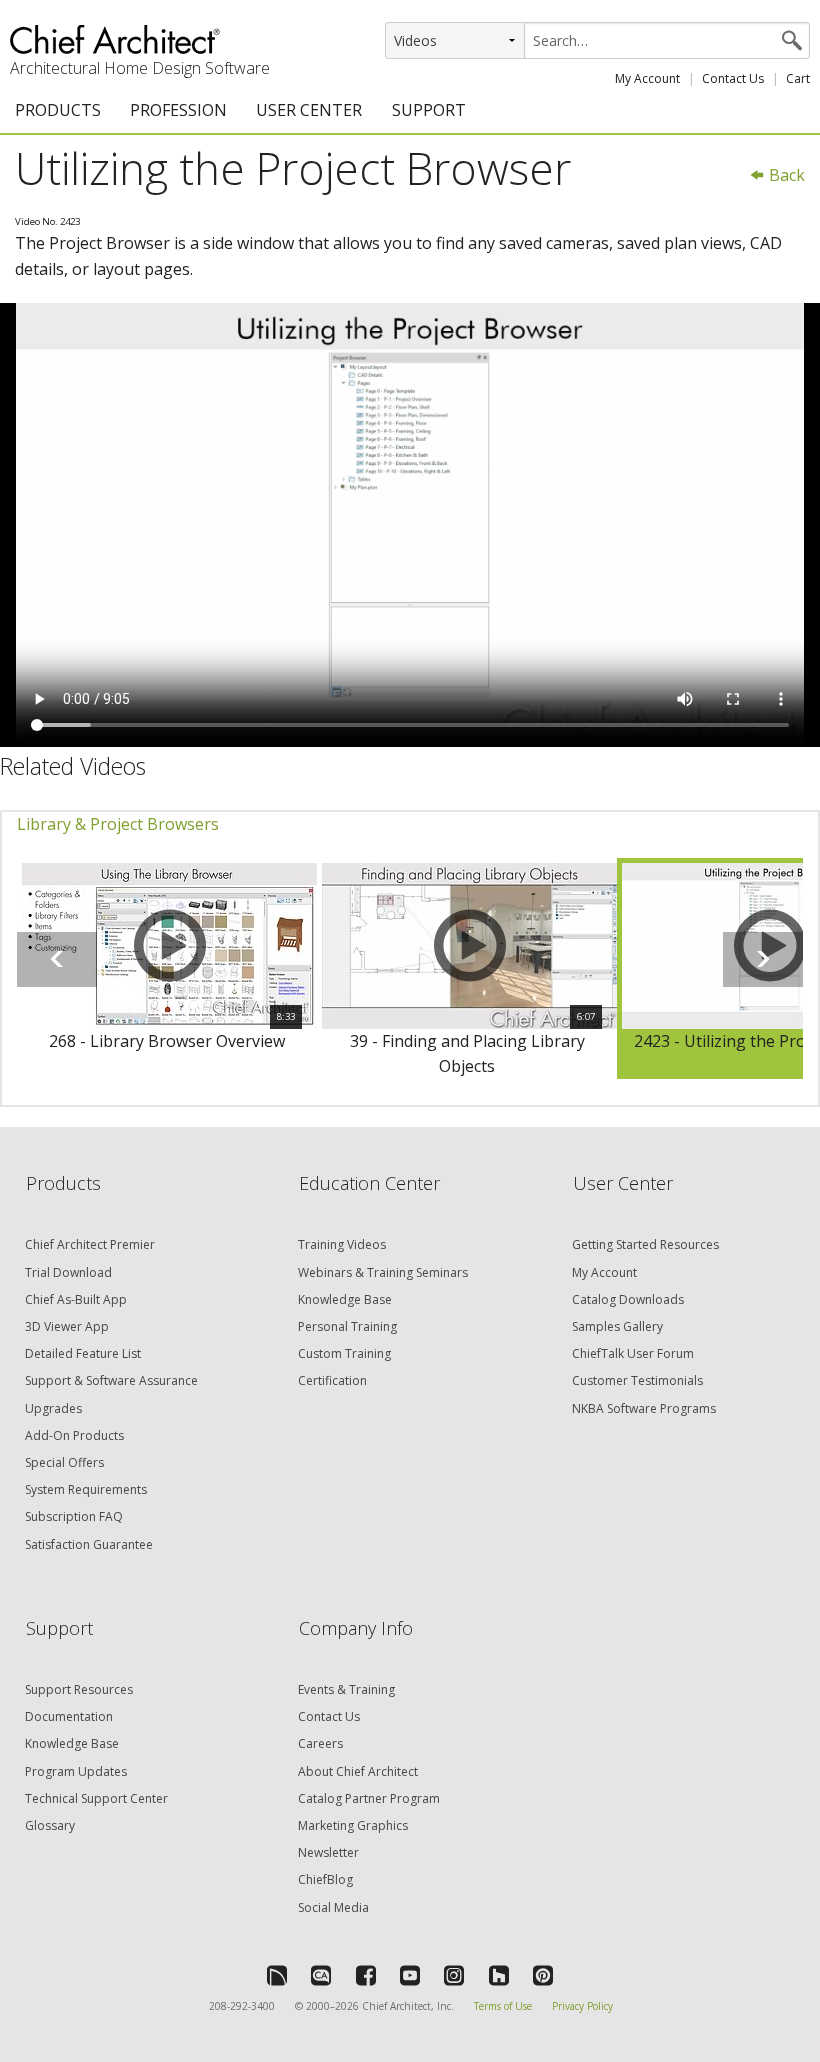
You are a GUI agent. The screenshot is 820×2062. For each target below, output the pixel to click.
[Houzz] (499, 1975)
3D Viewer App (67, 1326)
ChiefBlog (325, 1879)
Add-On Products (74, 1435)
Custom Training (344, 1353)
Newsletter (328, 1852)
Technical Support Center (96, 1798)
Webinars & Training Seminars (383, 1272)
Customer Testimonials (637, 1380)
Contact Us (733, 78)
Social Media (333, 1907)
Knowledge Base (345, 1299)
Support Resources (79, 1689)
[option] (167, 969)
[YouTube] (410, 1975)
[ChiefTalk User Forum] (277, 1975)
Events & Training (346, 1689)
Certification (332, 1380)
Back (785, 175)
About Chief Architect (358, 1771)
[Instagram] (454, 1975)
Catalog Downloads (628, 1299)
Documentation (69, 1716)
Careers (320, 1743)
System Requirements (86, 1489)
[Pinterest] (543, 1975)
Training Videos (342, 1244)
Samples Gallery (617, 1326)
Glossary (50, 1825)
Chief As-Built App (76, 1299)
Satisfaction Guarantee (89, 1544)
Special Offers (64, 1462)
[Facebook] (366, 1975)
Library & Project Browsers (118, 824)
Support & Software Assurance (111, 1380)
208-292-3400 (242, 2006)
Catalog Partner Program (369, 1798)
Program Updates (76, 1771)
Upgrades (53, 1408)
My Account (647, 78)
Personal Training (347, 1326)
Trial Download (68, 1272)
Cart (798, 78)
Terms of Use (503, 2006)
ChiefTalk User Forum (633, 1353)
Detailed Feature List (83, 1353)
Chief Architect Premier (90, 1244)
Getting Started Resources (645, 1244)
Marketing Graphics (353, 1825)
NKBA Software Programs (644, 1408)
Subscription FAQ (74, 1516)
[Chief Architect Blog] (321, 1975)
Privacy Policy (582, 2006)
